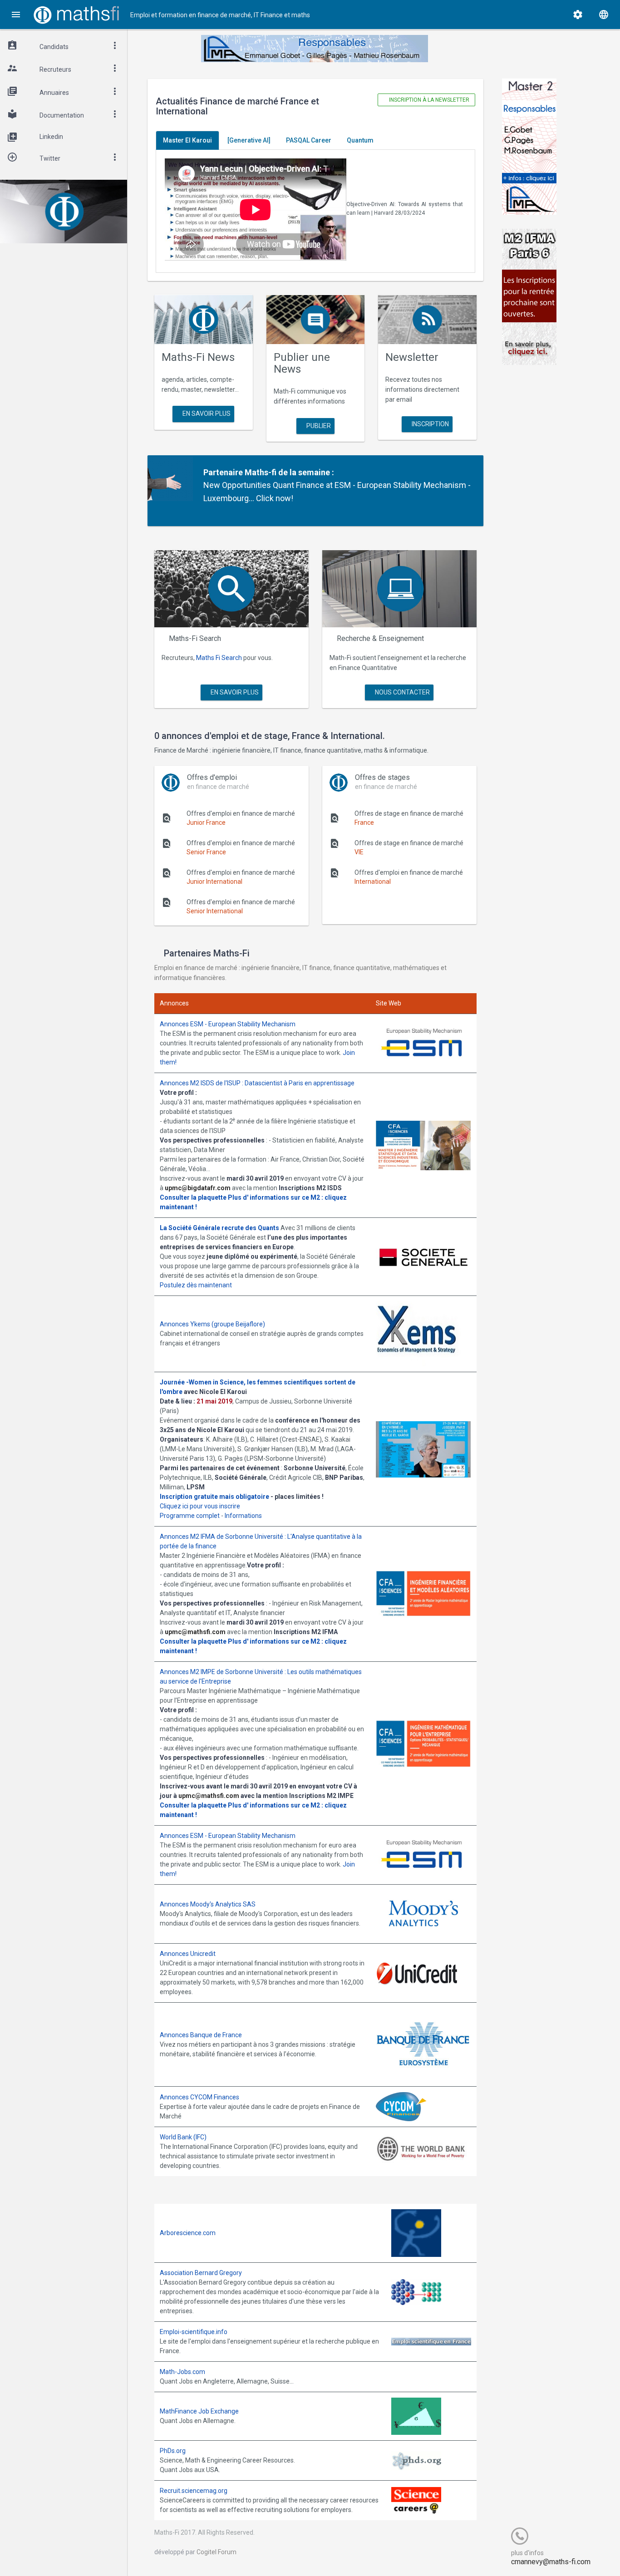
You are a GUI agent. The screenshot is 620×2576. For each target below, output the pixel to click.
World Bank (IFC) (183, 2137)
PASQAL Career (309, 140)
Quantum (360, 140)
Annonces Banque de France (201, 2035)
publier (318, 426)
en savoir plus (206, 414)
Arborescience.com (188, 2233)
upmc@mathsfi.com (195, 1632)
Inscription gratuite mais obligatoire (214, 1497)
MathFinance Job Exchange (199, 2411)
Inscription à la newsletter (428, 100)
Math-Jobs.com (182, 2372)
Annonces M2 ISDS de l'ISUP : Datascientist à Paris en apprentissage (257, 1083)
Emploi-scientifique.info (194, 2332)
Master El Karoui (187, 140)
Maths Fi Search (219, 658)
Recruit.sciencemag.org (194, 2491)
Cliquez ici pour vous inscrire (200, 1506)
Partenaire (223, 472)
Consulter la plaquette (193, 1197)
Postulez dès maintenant (196, 1285)
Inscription (430, 424)
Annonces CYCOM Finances (199, 2097)
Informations (243, 1516)
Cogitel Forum (217, 2552)
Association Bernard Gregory (201, 2273)
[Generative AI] (249, 140)
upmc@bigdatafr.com (198, 1188)
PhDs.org (173, 2451)
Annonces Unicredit (188, 1954)
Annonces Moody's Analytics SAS (208, 1904)
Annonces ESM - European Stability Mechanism (228, 1024)
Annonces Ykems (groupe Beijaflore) (212, 1324)
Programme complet (190, 1516)
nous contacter (402, 692)
